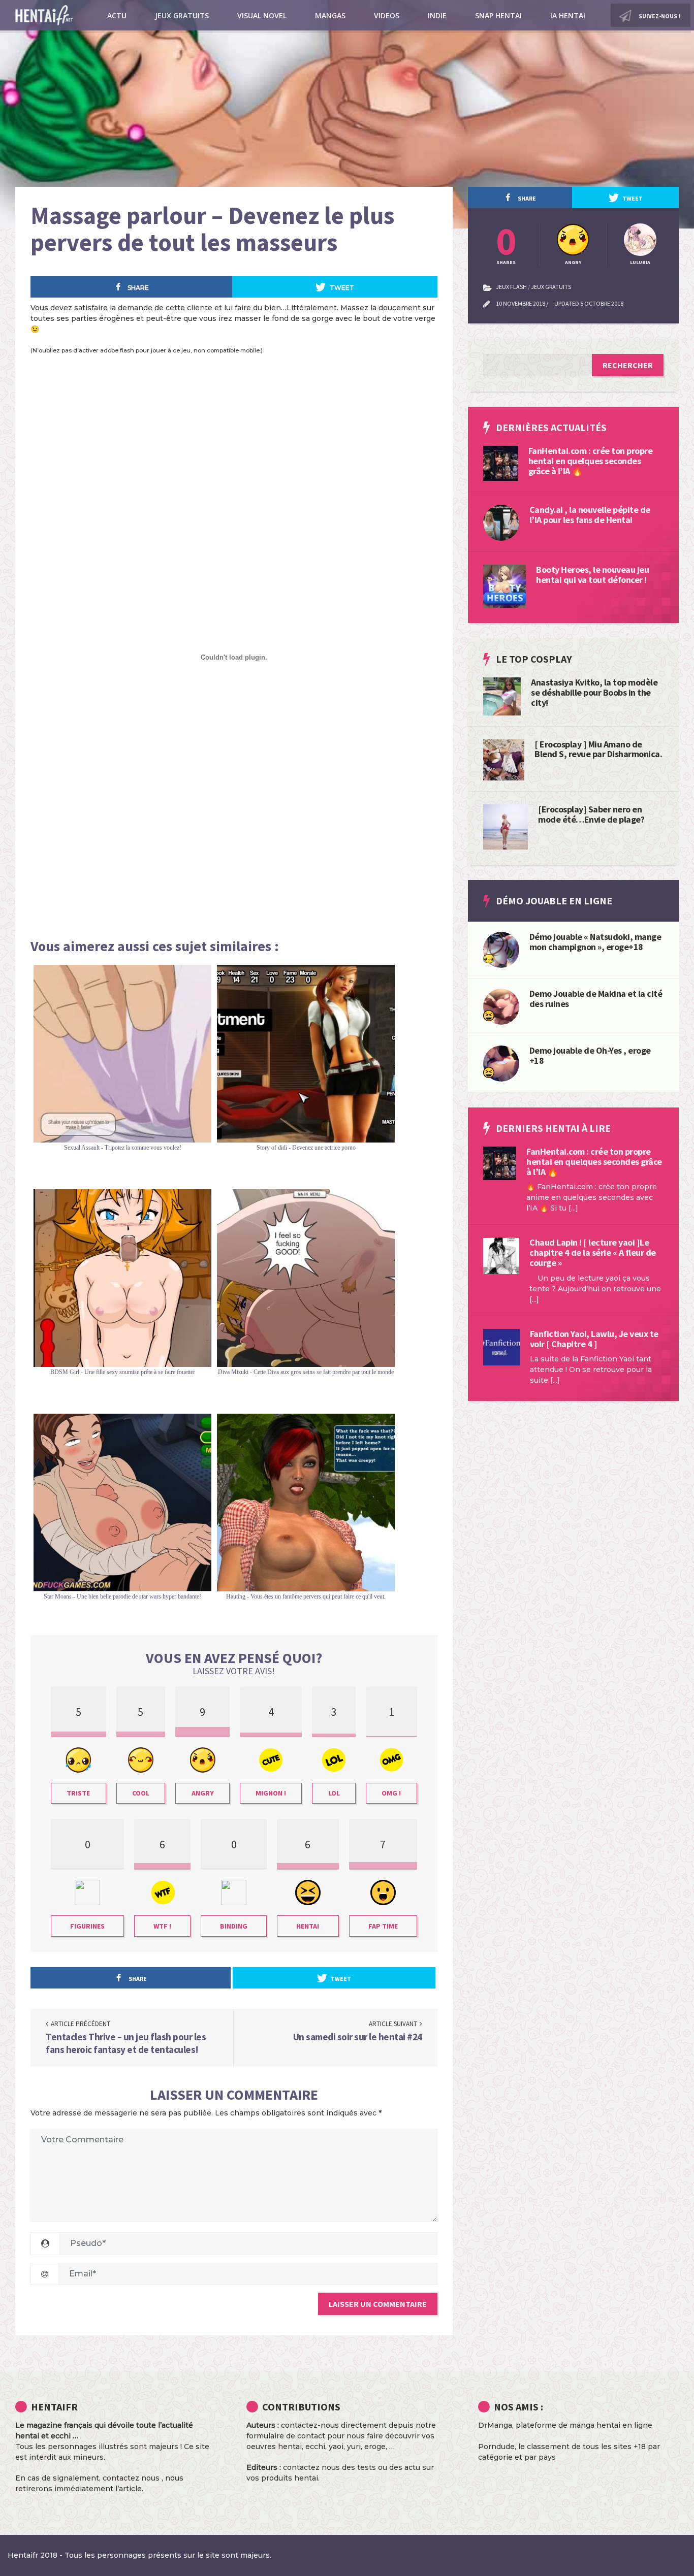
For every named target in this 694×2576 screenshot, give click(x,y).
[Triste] (489, 958)
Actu (117, 15)
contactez (301, 2467)
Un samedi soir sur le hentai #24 (357, 2037)
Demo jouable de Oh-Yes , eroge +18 (590, 1055)
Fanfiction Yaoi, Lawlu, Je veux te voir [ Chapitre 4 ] (594, 1339)
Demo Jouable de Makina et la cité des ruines (596, 999)
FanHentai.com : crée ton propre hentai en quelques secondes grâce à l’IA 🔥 (591, 461)
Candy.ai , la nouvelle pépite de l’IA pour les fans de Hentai (590, 515)
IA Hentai (568, 15)
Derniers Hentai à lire (553, 1128)
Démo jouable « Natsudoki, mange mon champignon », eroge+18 (595, 942)
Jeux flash (511, 287)
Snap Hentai (498, 15)
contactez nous (131, 2478)
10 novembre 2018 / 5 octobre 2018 (560, 303)
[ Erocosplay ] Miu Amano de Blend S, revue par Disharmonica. (598, 749)
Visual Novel (262, 15)
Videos (387, 15)
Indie (437, 15)
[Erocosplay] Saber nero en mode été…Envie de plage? (591, 814)
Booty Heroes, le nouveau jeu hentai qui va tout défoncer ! (592, 575)
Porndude (496, 2447)
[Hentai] (489, 1015)
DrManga (495, 2425)
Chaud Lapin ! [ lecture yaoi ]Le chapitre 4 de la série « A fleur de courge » (593, 1252)
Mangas (330, 15)
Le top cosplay (534, 659)
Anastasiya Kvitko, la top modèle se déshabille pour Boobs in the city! (594, 692)
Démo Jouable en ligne (554, 901)
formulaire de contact (286, 2436)
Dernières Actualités (551, 427)
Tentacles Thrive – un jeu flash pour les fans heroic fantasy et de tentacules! (126, 2043)
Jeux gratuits (182, 15)
